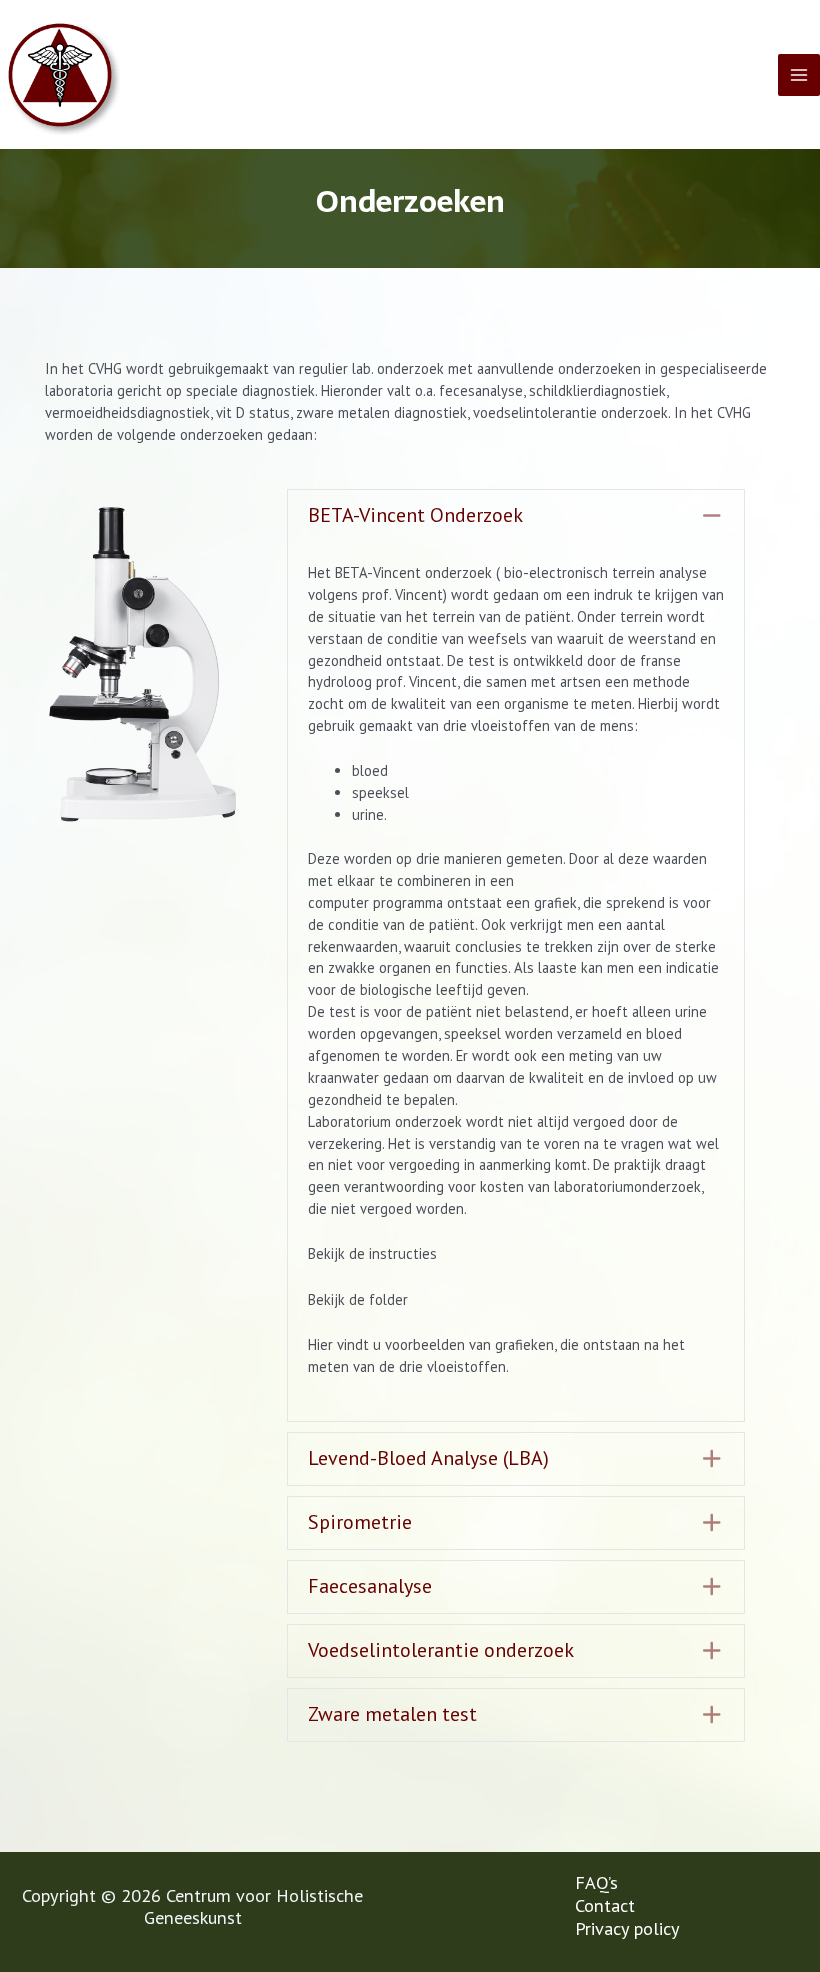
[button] (516, 516)
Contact (605, 1905)
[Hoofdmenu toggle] (799, 75)
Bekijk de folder (358, 1299)
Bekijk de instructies (372, 1253)
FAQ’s (596, 1882)
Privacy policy (627, 1928)
